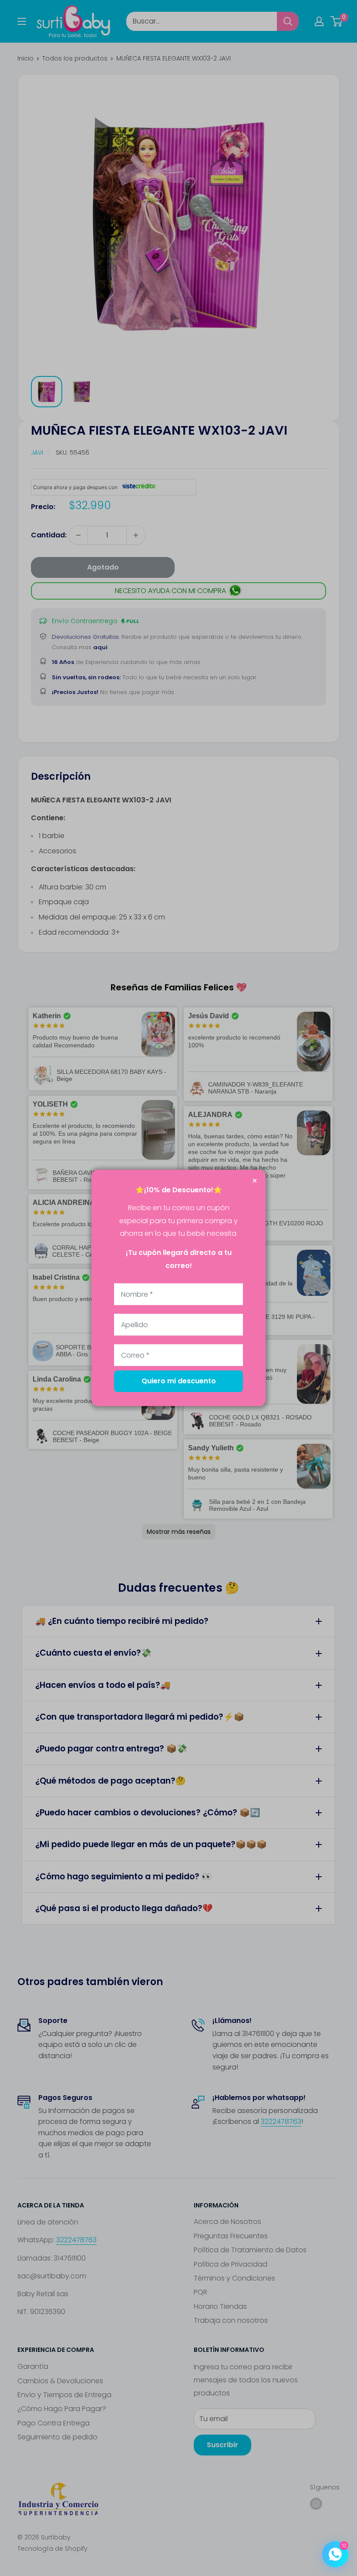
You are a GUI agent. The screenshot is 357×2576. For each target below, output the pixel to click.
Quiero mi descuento (179, 1381)
